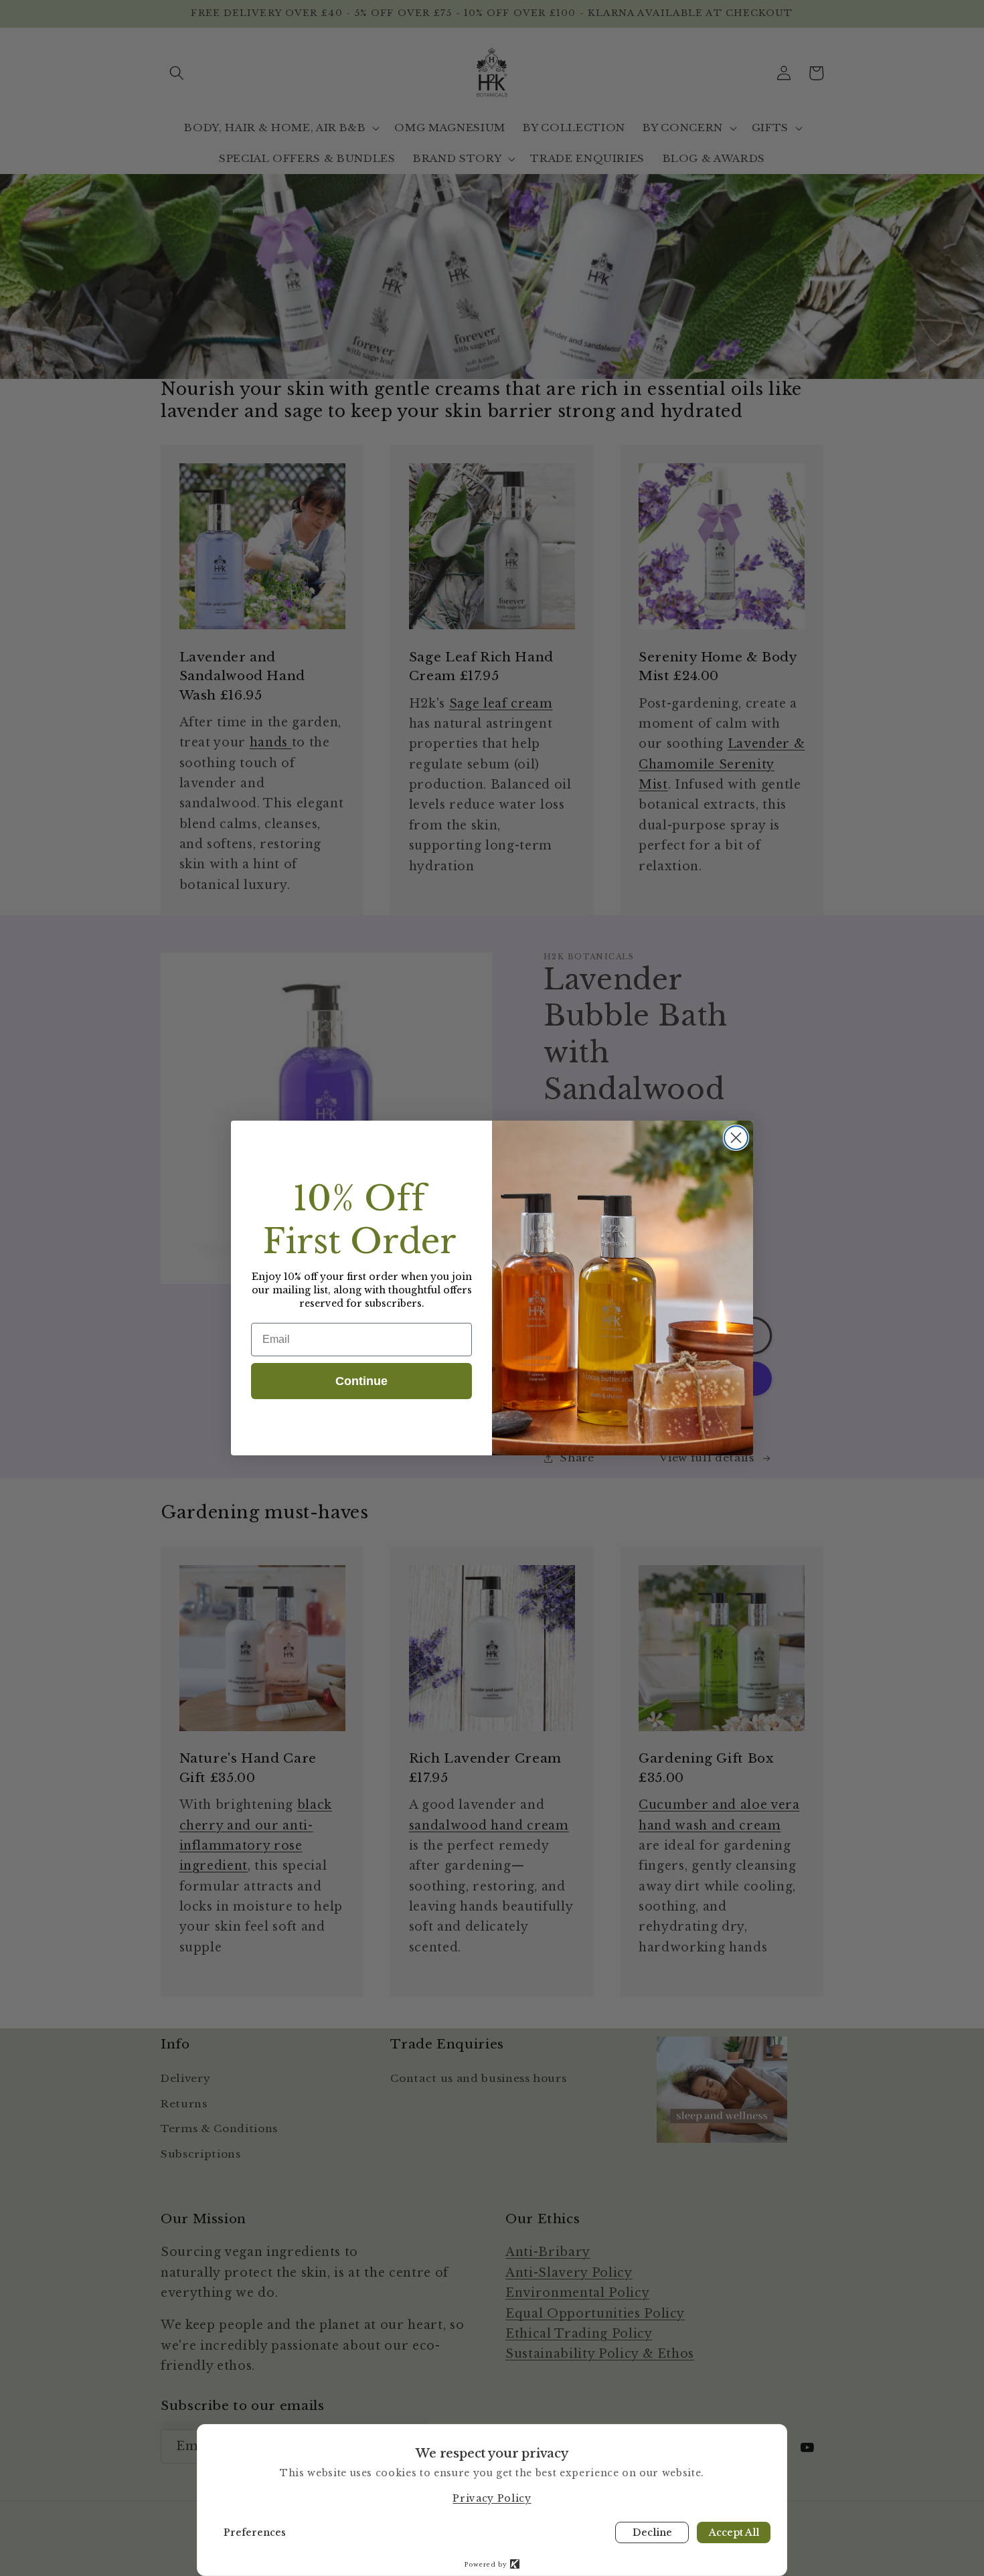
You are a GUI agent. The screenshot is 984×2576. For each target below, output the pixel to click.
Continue (361, 1381)
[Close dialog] (736, 1138)
